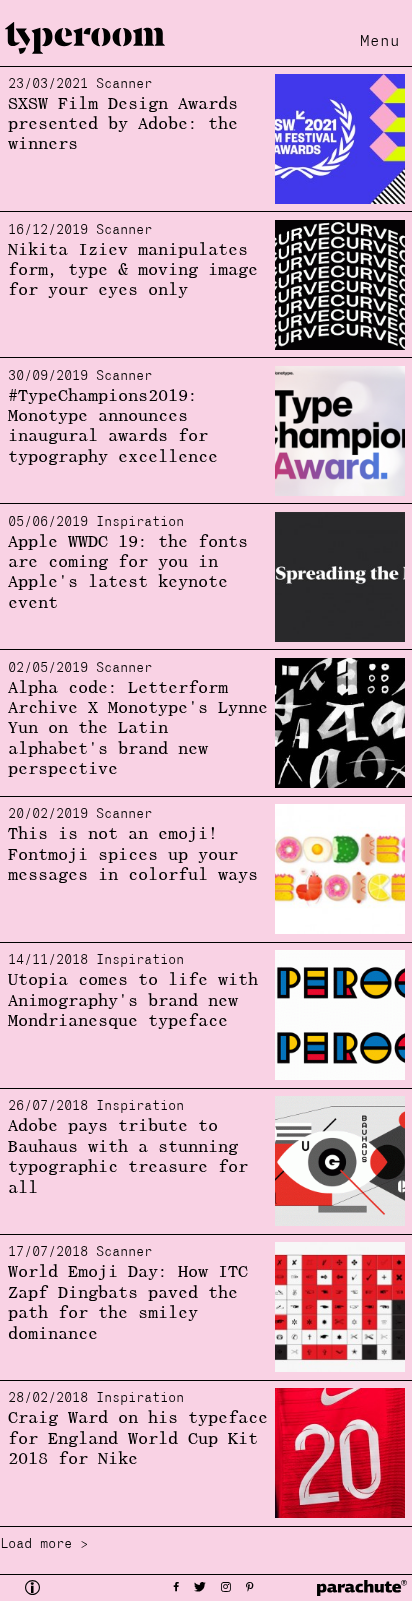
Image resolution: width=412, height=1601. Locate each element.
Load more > (44, 1544)
